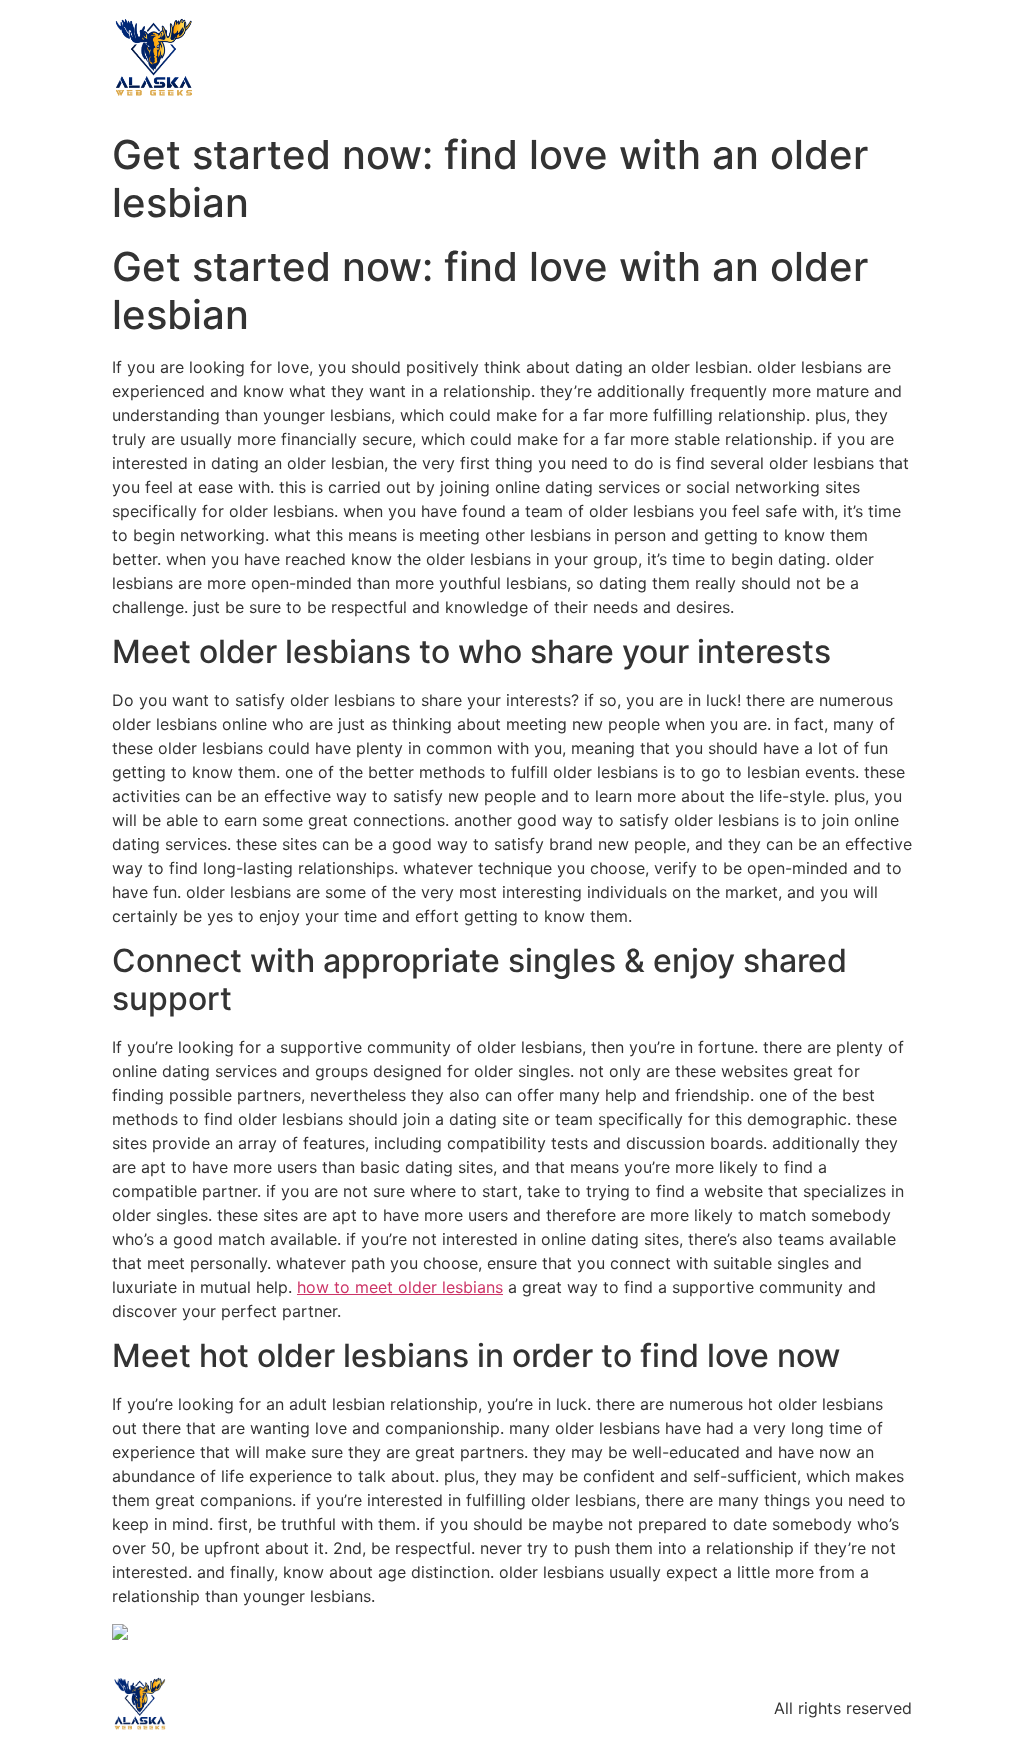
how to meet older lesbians (400, 1287)
